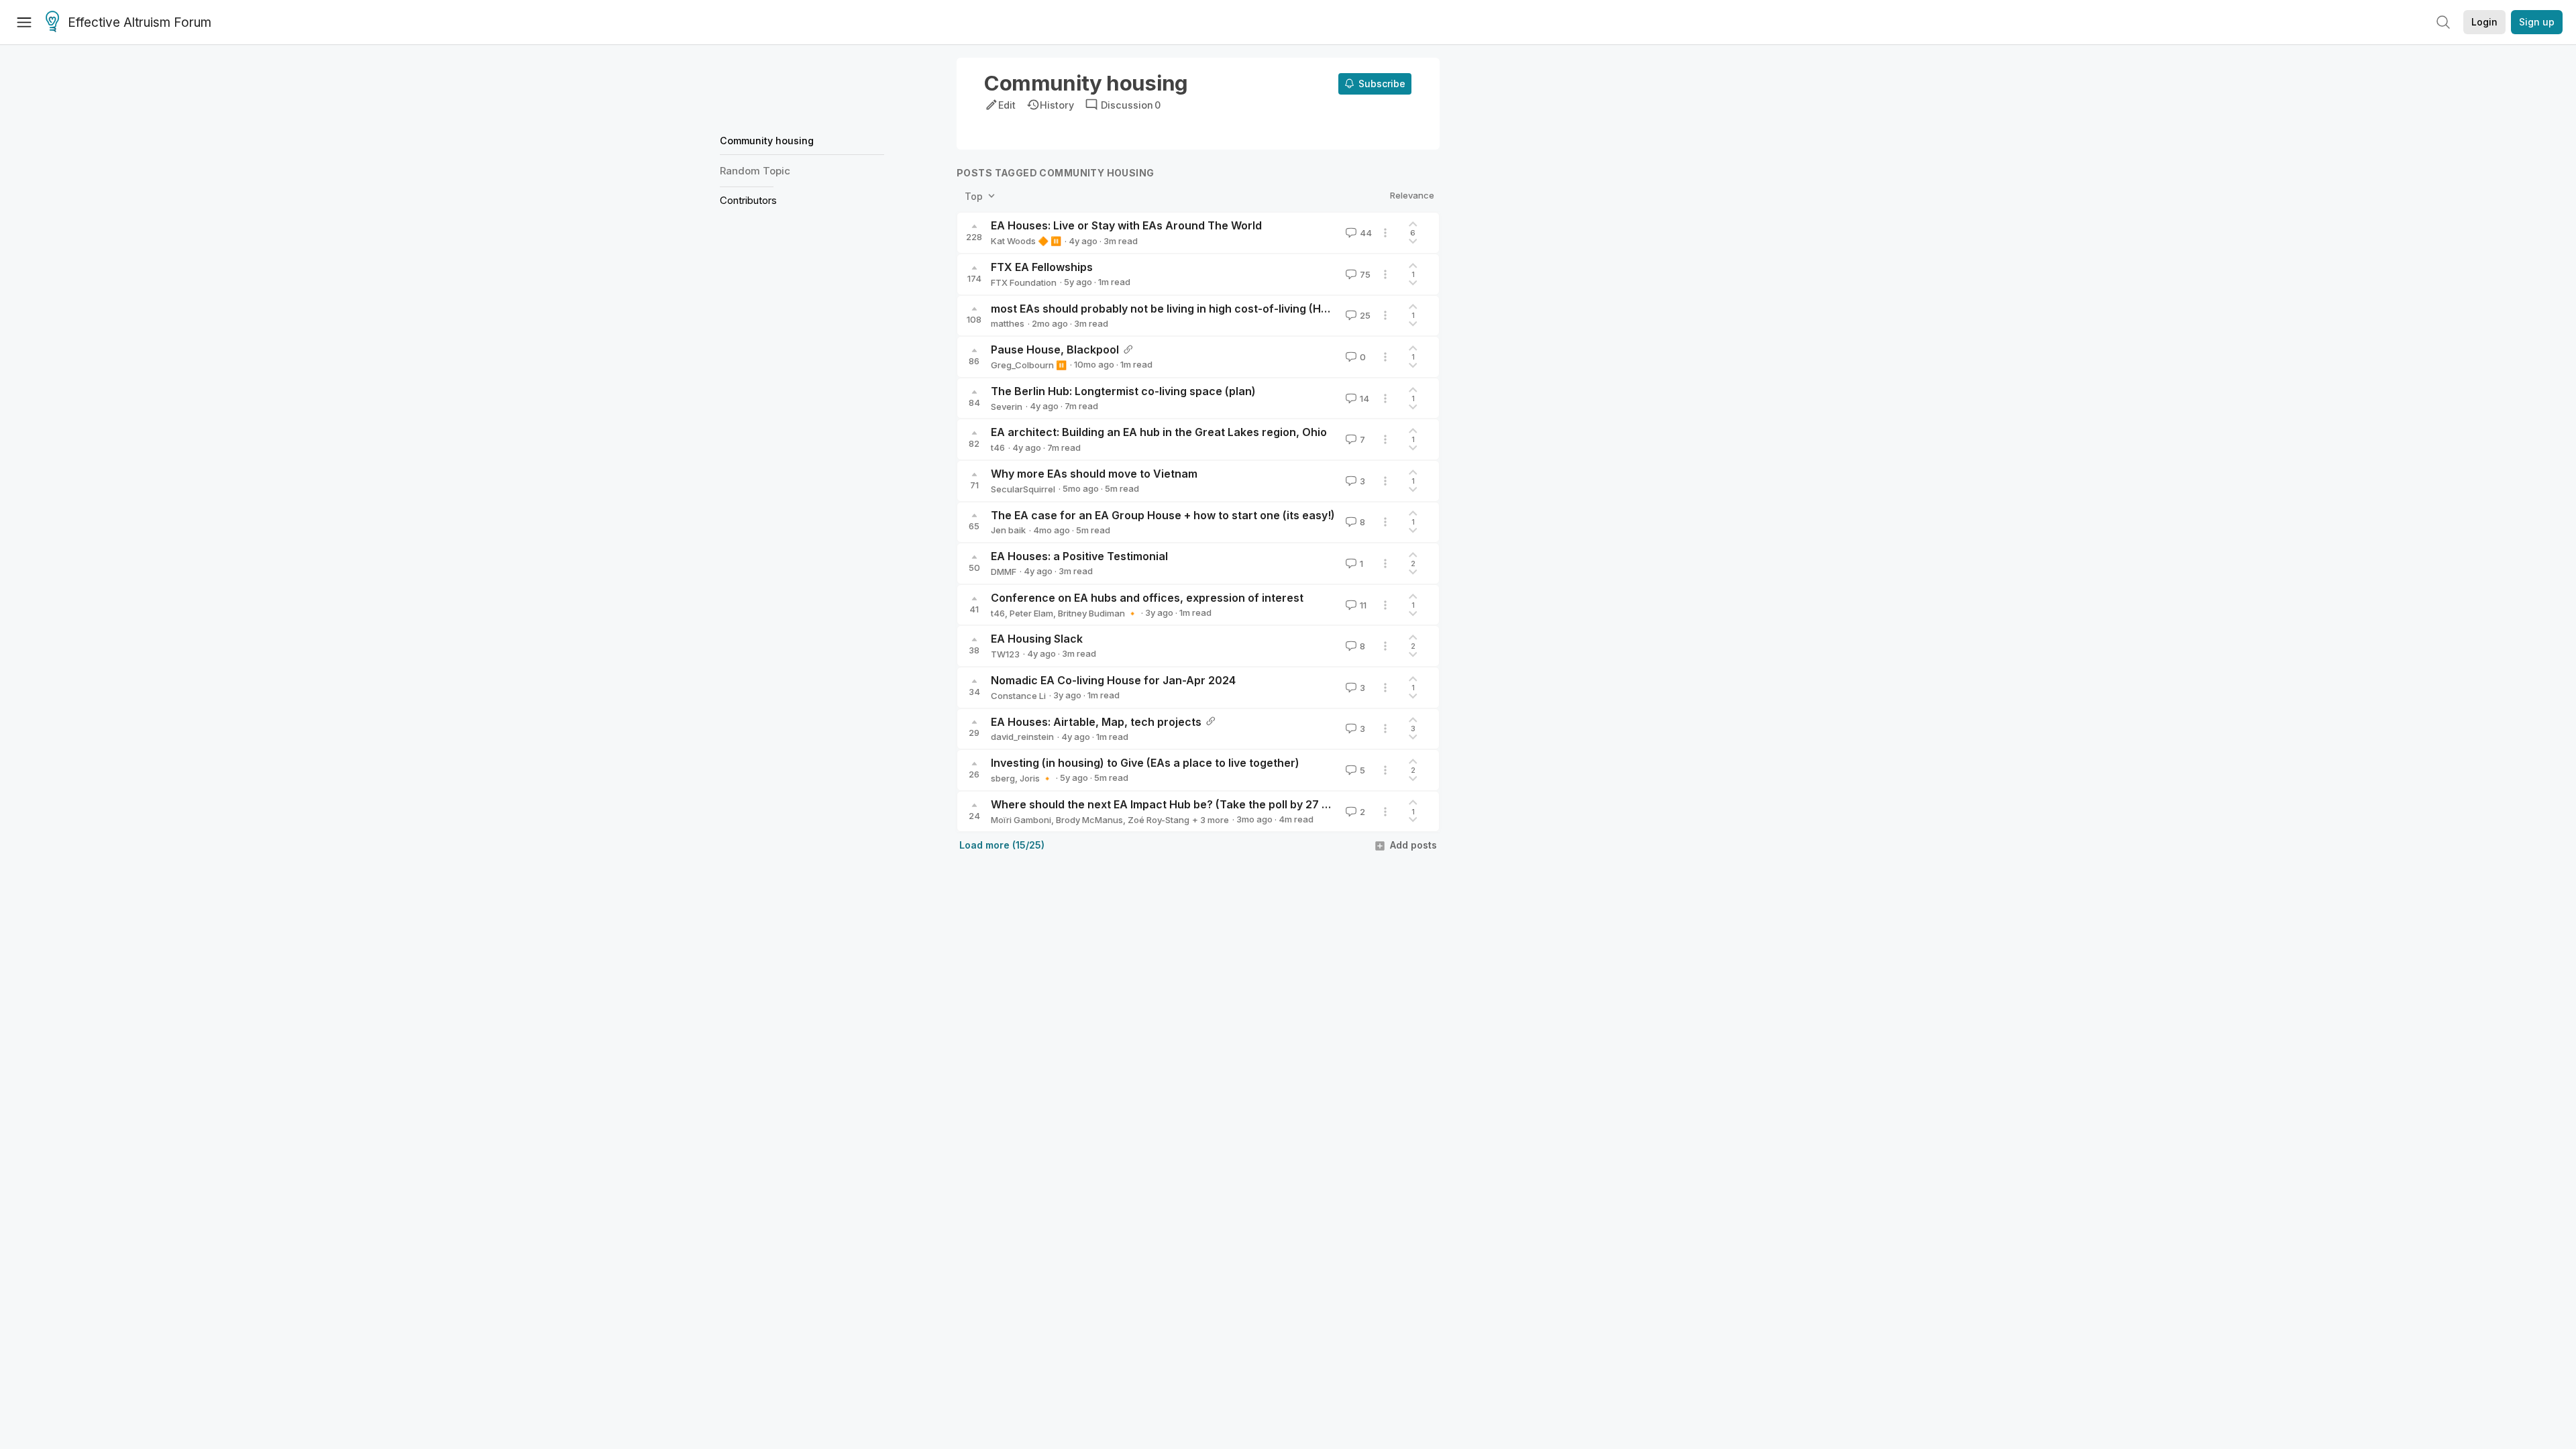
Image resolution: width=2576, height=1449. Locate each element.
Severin (1007, 407)
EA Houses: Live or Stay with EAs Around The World (1126, 225)
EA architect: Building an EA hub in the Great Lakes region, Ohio (1159, 432)
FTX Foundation (1024, 282)
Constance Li (1018, 696)
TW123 (1005, 654)
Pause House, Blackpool (1055, 350)
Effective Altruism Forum (140, 22)
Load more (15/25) (1002, 845)
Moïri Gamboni (1021, 820)
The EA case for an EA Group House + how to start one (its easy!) (1163, 515)
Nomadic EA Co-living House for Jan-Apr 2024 (1113, 680)
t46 (998, 447)
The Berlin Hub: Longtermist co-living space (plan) (1123, 391)
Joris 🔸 (1036, 778)
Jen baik (1008, 530)
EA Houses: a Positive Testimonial (1079, 556)
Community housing (767, 141)
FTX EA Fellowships (1042, 267)
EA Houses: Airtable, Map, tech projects (1096, 722)
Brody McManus (1089, 820)
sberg (1003, 778)
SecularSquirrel (1023, 489)
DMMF (1004, 572)
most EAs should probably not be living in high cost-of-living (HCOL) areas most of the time (1230, 309)
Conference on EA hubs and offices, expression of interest (1147, 598)
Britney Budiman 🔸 (1098, 613)
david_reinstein (1022, 737)
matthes (1008, 323)
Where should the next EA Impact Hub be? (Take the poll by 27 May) (1169, 804)
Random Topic (755, 171)
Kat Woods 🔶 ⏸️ (1026, 241)
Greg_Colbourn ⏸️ (1029, 365)
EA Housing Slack (1037, 639)
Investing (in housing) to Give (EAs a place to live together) (1145, 763)
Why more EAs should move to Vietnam (1094, 474)
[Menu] (24, 22)
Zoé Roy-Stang (1159, 820)
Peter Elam (1031, 613)
